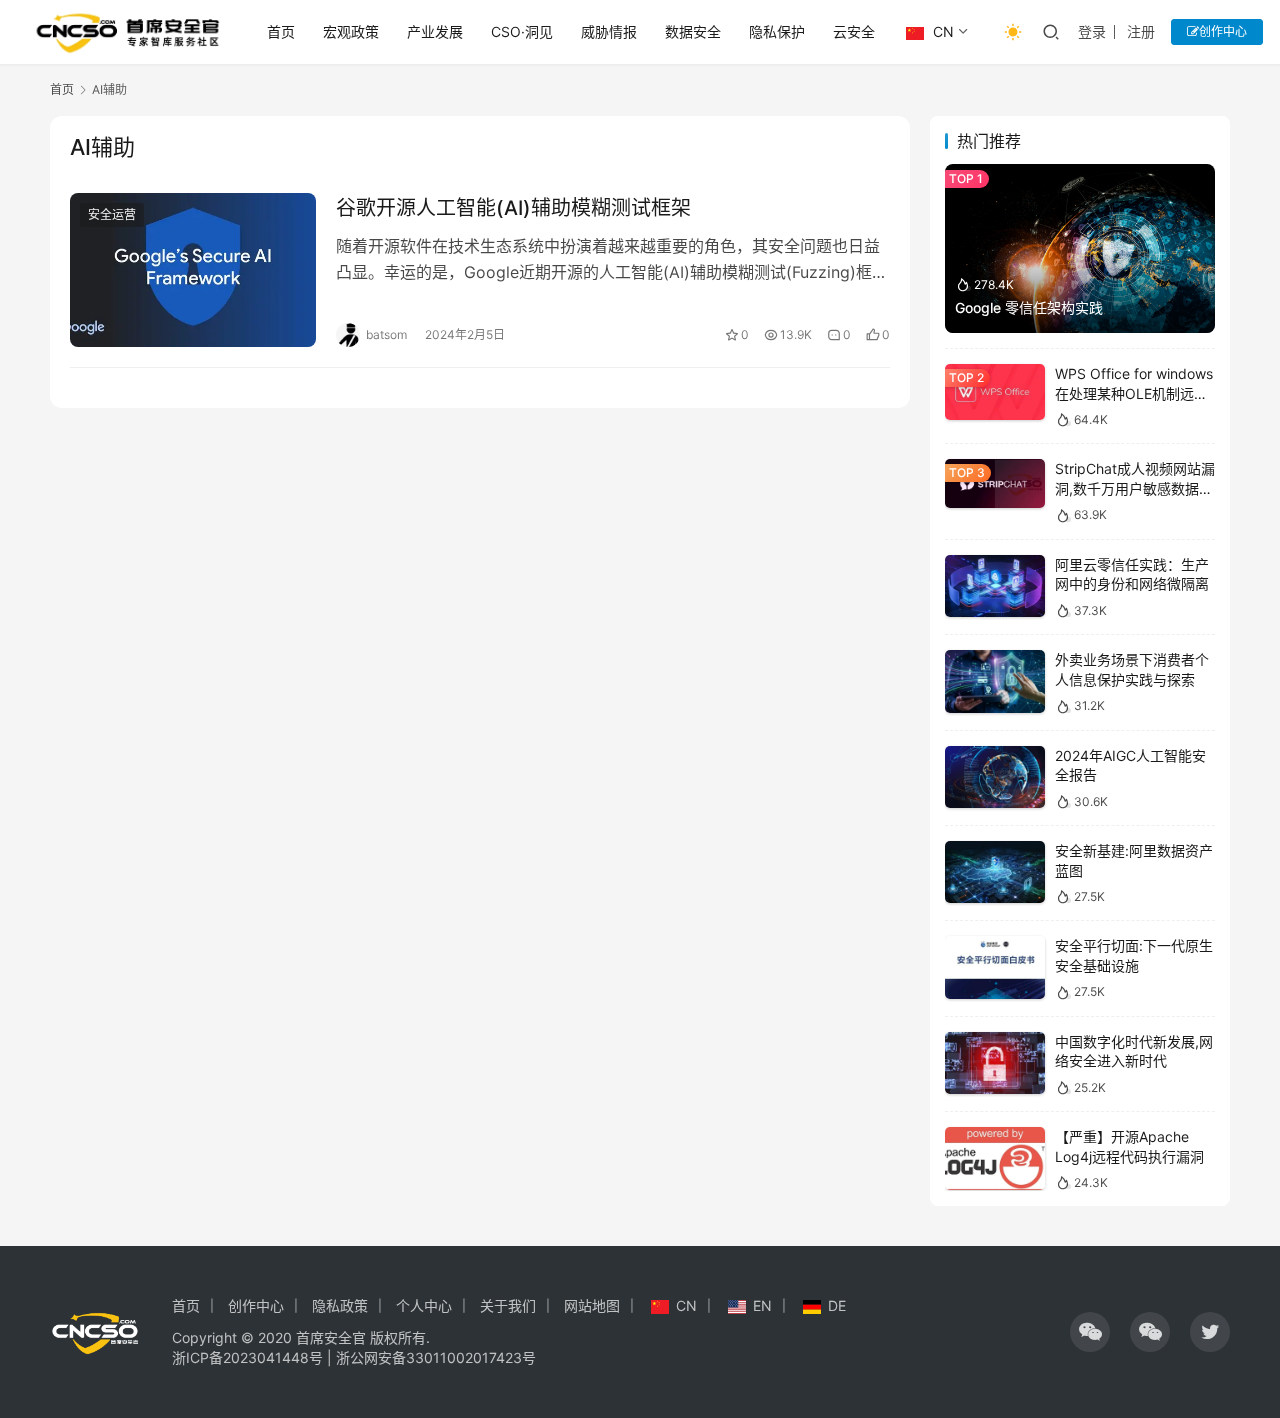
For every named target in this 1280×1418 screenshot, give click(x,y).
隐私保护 (777, 31)
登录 (1092, 31)
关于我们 (508, 1305)
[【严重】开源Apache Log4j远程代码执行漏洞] (995, 1158)
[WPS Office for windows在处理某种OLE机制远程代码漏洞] (995, 392)
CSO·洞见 (522, 31)
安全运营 (112, 214)
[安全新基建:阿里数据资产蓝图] (995, 872)
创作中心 (1223, 31)
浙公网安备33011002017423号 (436, 1357)
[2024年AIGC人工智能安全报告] (995, 777)
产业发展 (435, 31)
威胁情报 (609, 31)
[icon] (1090, 1332)
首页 (281, 31)
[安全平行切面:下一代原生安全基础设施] (995, 967)
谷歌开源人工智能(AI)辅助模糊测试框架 (513, 208)
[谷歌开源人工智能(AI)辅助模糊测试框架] (193, 270)
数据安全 (693, 31)
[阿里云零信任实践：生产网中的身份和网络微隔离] (995, 586)
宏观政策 (351, 31)
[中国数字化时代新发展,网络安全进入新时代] (995, 1063)
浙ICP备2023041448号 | (254, 1357)
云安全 (854, 31)
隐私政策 (340, 1305)
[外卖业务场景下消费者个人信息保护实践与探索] (995, 681)
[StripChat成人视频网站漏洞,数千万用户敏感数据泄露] (995, 483)
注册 (1141, 31)
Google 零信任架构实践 (1029, 307)
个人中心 (424, 1305)
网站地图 (592, 1305)
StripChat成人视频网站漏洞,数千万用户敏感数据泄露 (1135, 488)
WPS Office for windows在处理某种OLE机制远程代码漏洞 (1134, 393)
